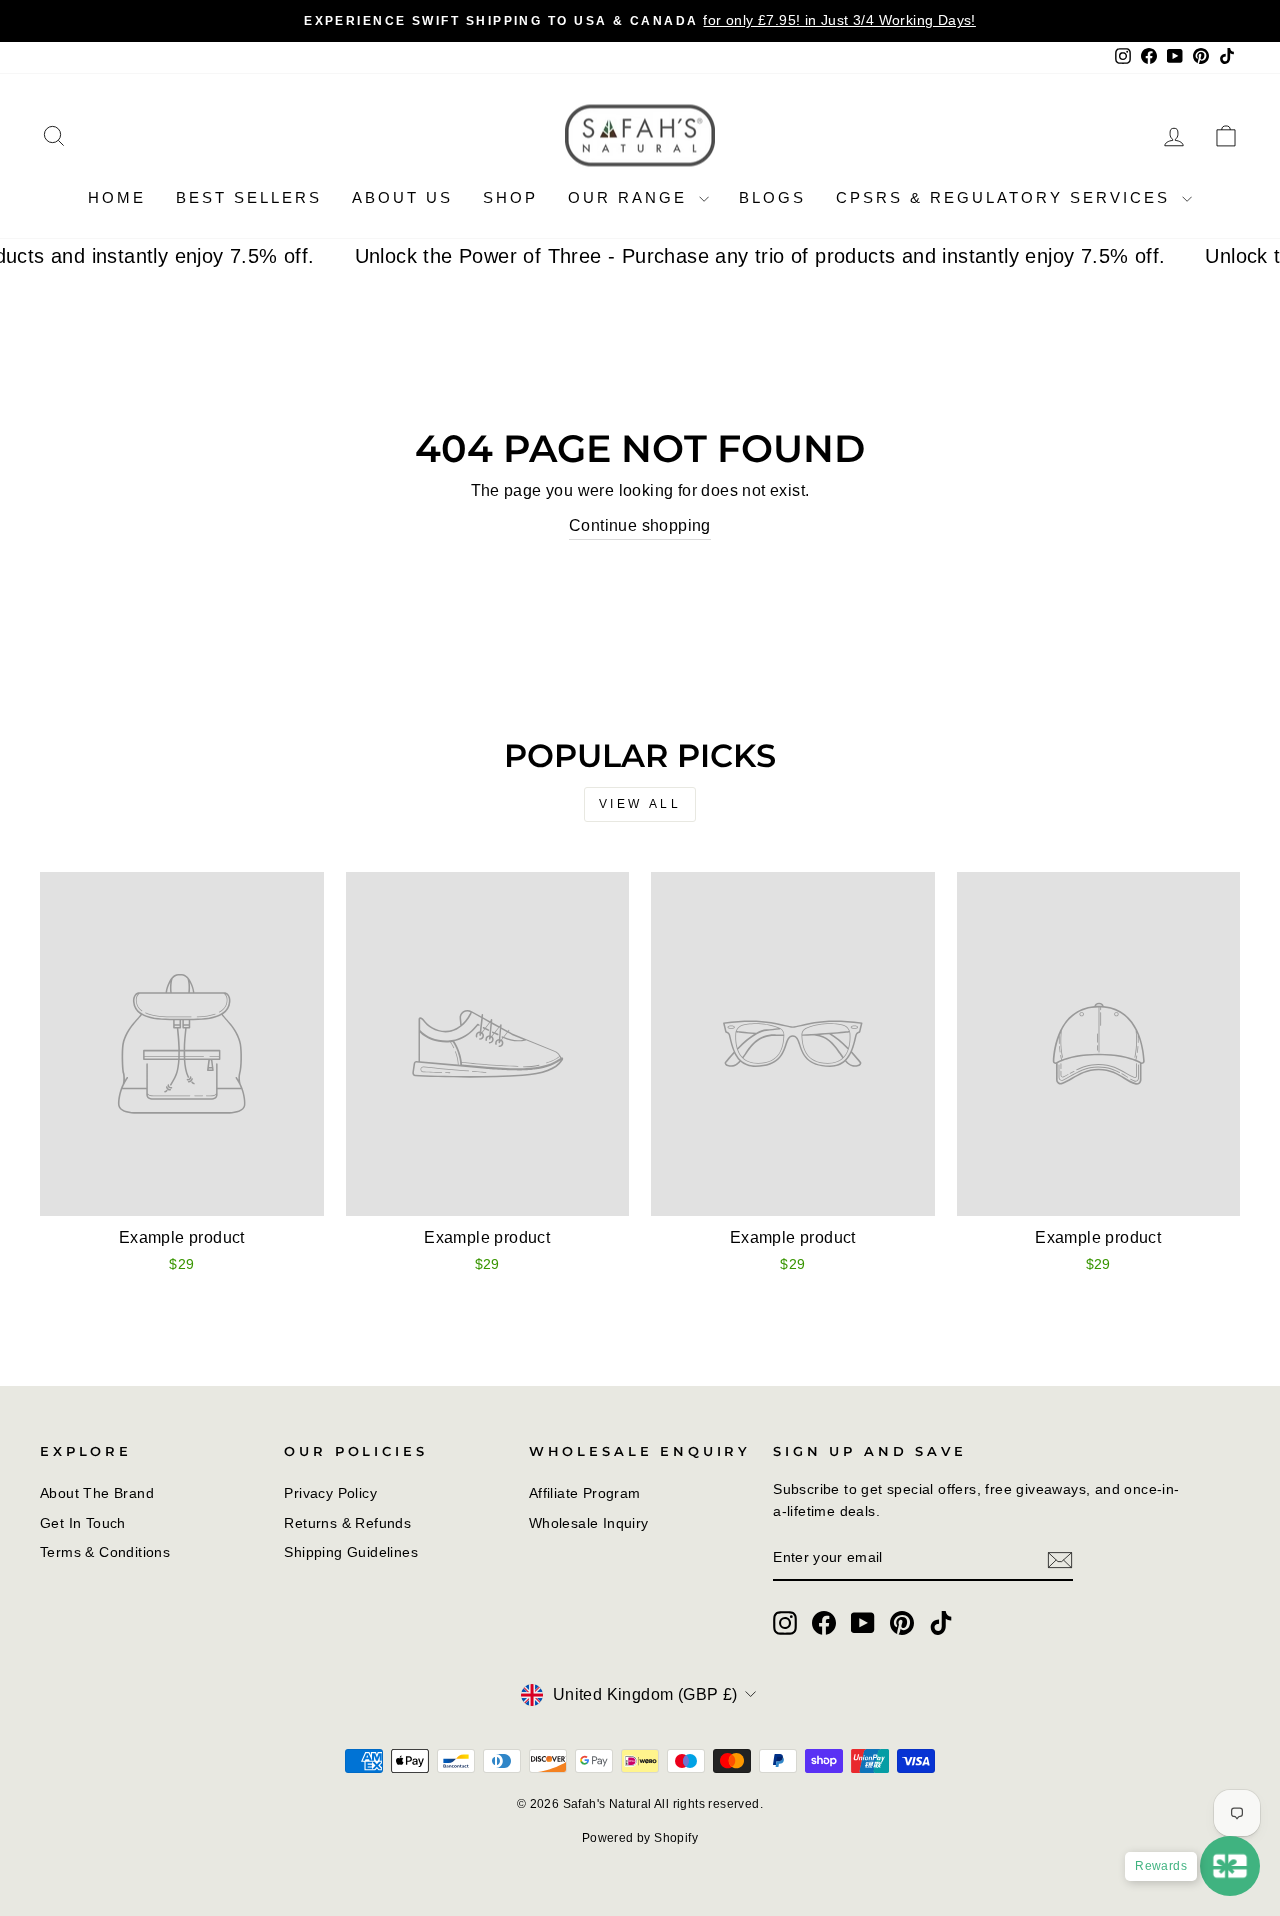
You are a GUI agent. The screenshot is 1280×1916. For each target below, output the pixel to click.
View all (640, 804)
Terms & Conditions (105, 1552)
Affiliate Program (585, 1493)
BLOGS (772, 197)
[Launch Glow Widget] (1230, 1866)
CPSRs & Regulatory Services (1006, 197)
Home (117, 197)
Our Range (631, 197)
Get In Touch (83, 1523)
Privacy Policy (330, 1493)
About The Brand (97, 1493)
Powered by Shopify (640, 1838)
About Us (402, 197)
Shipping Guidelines (351, 1552)
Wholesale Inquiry (589, 1523)
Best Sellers (249, 197)
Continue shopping (640, 525)
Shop (510, 197)
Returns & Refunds (347, 1523)
